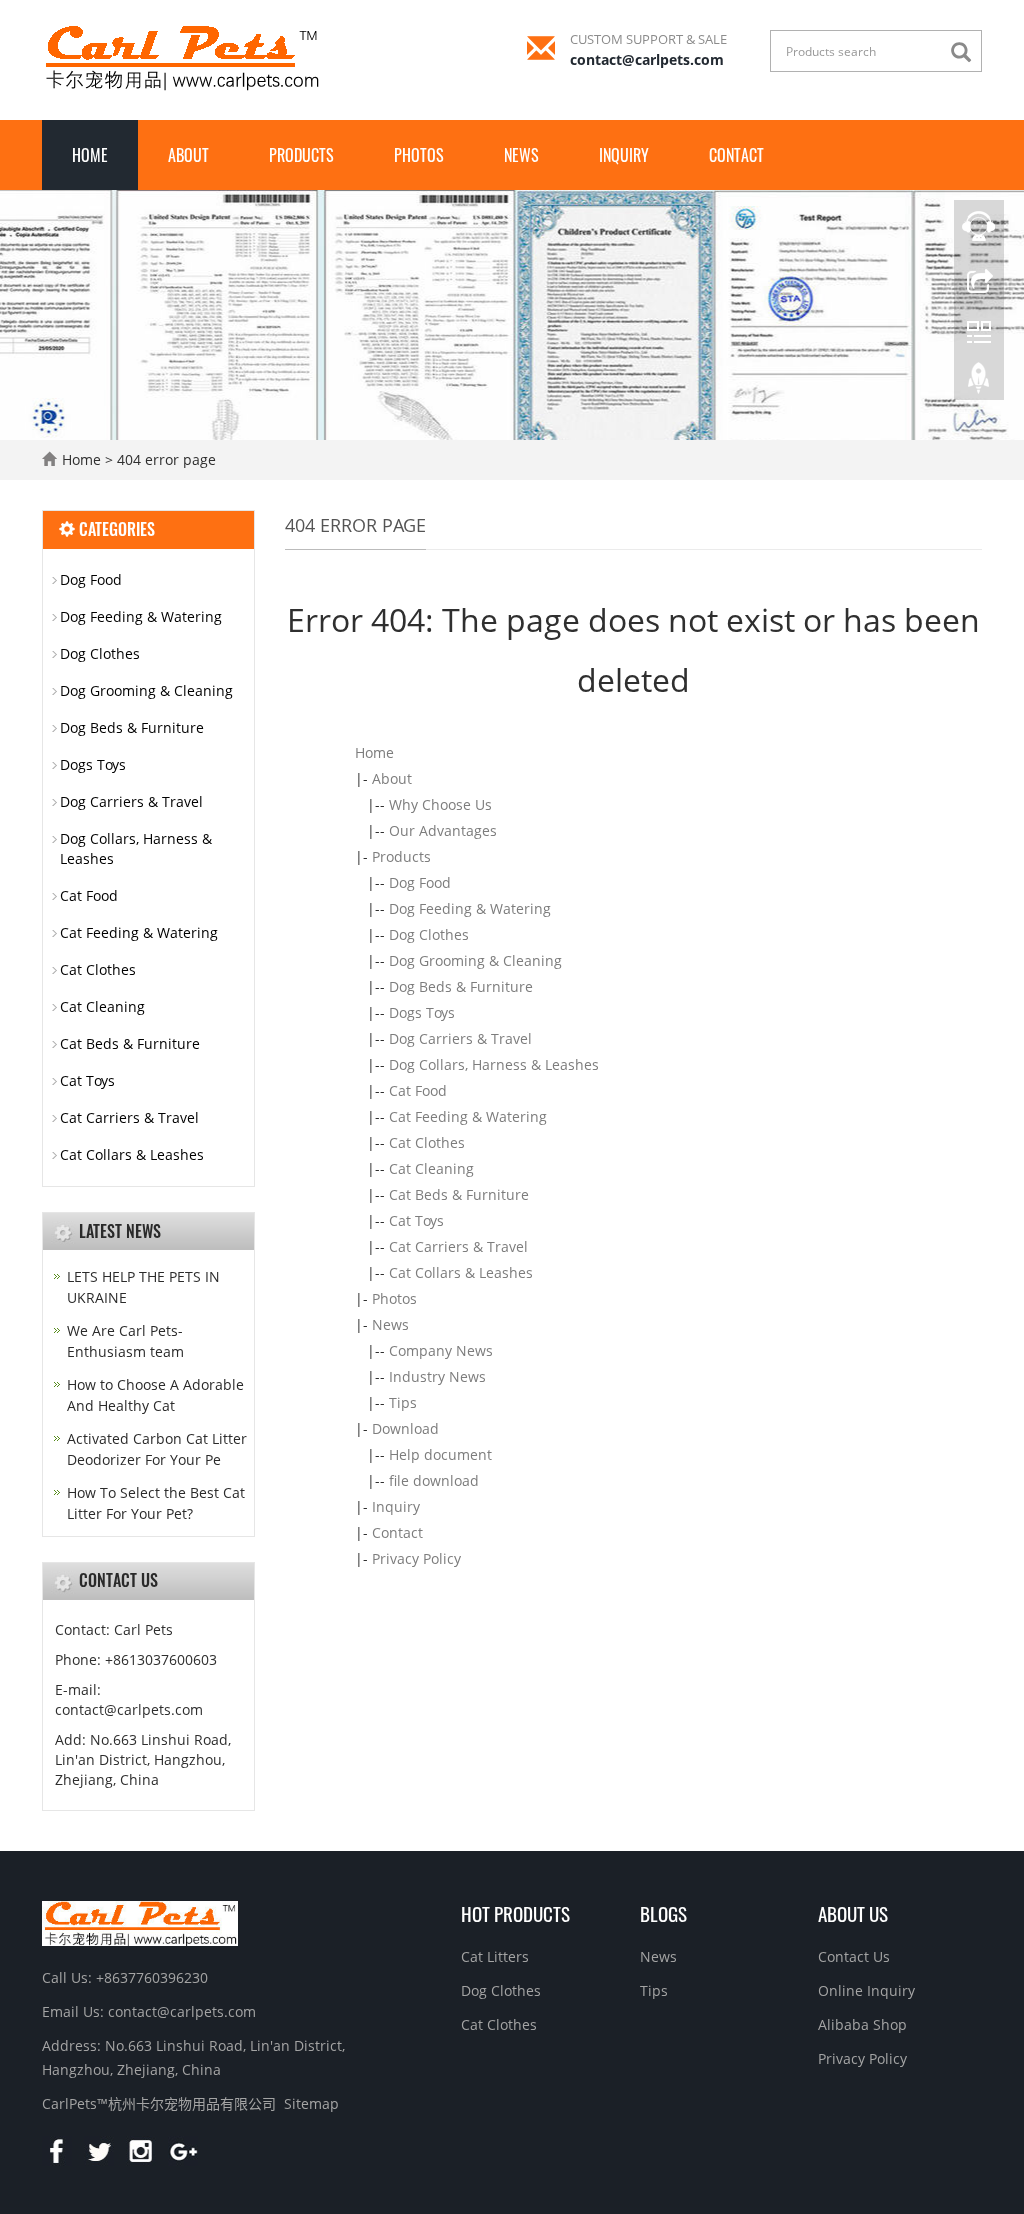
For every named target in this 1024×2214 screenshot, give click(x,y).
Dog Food (420, 882)
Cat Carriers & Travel (458, 1246)
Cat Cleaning (431, 1168)
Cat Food (418, 1090)
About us (853, 1913)
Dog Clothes (429, 934)
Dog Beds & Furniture (461, 986)
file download (434, 1480)
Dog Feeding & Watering (470, 908)
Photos (419, 155)
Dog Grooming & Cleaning (475, 960)
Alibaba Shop (862, 2024)
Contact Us (854, 1956)
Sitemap (311, 2103)
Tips (403, 1402)
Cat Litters (495, 1956)
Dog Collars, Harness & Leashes (494, 1064)
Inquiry (624, 155)
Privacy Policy (416, 1558)
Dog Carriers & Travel (460, 1038)
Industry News (437, 1376)
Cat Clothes (427, 1142)
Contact (736, 155)
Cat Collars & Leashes (461, 1272)
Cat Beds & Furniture (459, 1194)
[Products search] (966, 52)
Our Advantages (443, 830)
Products (301, 155)
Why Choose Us (440, 804)
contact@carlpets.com (647, 59)
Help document (440, 1454)
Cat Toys (416, 1220)
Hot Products (515, 1913)
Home (90, 155)
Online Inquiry (866, 1990)
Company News (441, 1350)
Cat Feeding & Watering (468, 1116)
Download (405, 1428)
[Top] (979, 383)
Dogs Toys (422, 1012)
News (521, 155)
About (188, 155)
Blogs (663, 1913)
